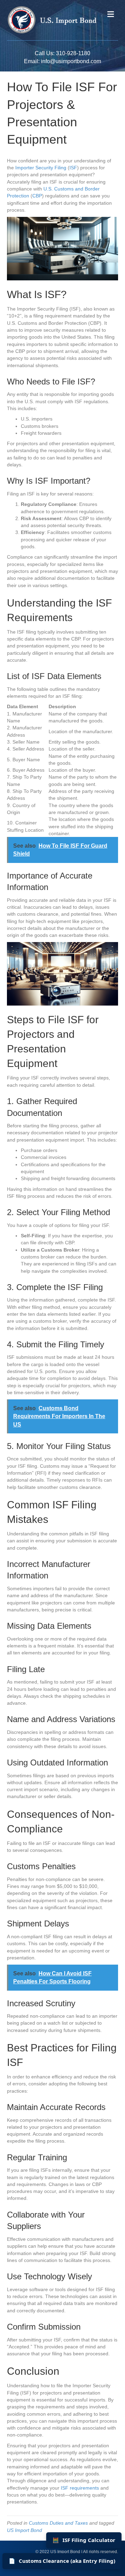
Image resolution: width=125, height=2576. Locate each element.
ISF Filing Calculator (84, 2540)
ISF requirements (80, 2488)
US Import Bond (24, 2530)
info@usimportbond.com (71, 61)
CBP (37, 196)
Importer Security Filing (41, 168)
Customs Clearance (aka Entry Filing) (62, 2561)
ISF (73, 168)
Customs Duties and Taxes (58, 2523)
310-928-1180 (73, 53)
